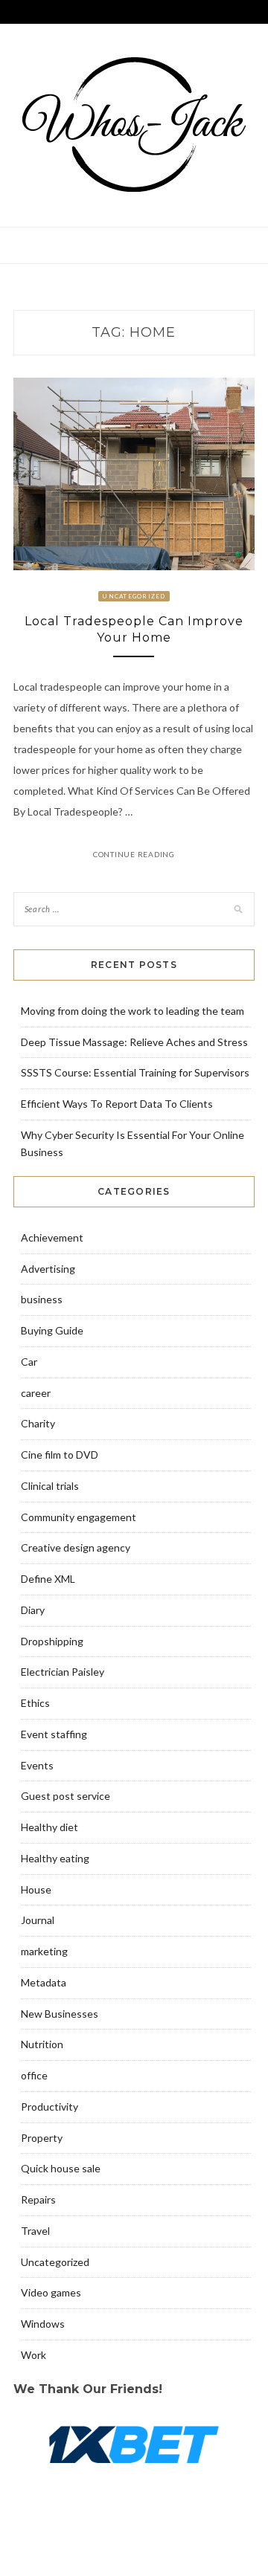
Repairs (38, 2199)
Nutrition (42, 2044)
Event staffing (54, 1734)
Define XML (48, 1579)
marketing (44, 1951)
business (42, 1299)
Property (42, 2138)
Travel (35, 2231)
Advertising (48, 1269)
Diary (33, 1610)
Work (33, 2355)
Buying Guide (52, 1330)
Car (29, 1362)
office (34, 2075)
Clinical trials (50, 1486)
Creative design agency (76, 1547)
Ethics (35, 1703)
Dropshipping (52, 1641)
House (36, 1889)
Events (37, 1765)
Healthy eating (55, 1858)
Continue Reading (134, 854)
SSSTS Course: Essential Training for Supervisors (135, 1072)
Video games (51, 2292)
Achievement (52, 1237)
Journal (38, 1920)
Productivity (50, 2107)
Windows (43, 2324)
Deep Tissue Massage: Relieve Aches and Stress (134, 1042)
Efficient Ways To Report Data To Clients (117, 1104)
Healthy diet (50, 1827)
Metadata (44, 1982)
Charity (38, 1423)
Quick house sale (61, 2168)
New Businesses (60, 2014)
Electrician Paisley (63, 1672)
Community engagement (79, 1517)
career (36, 1393)
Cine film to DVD (60, 1455)
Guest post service (66, 1796)
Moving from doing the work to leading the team (133, 1011)
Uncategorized (134, 596)
